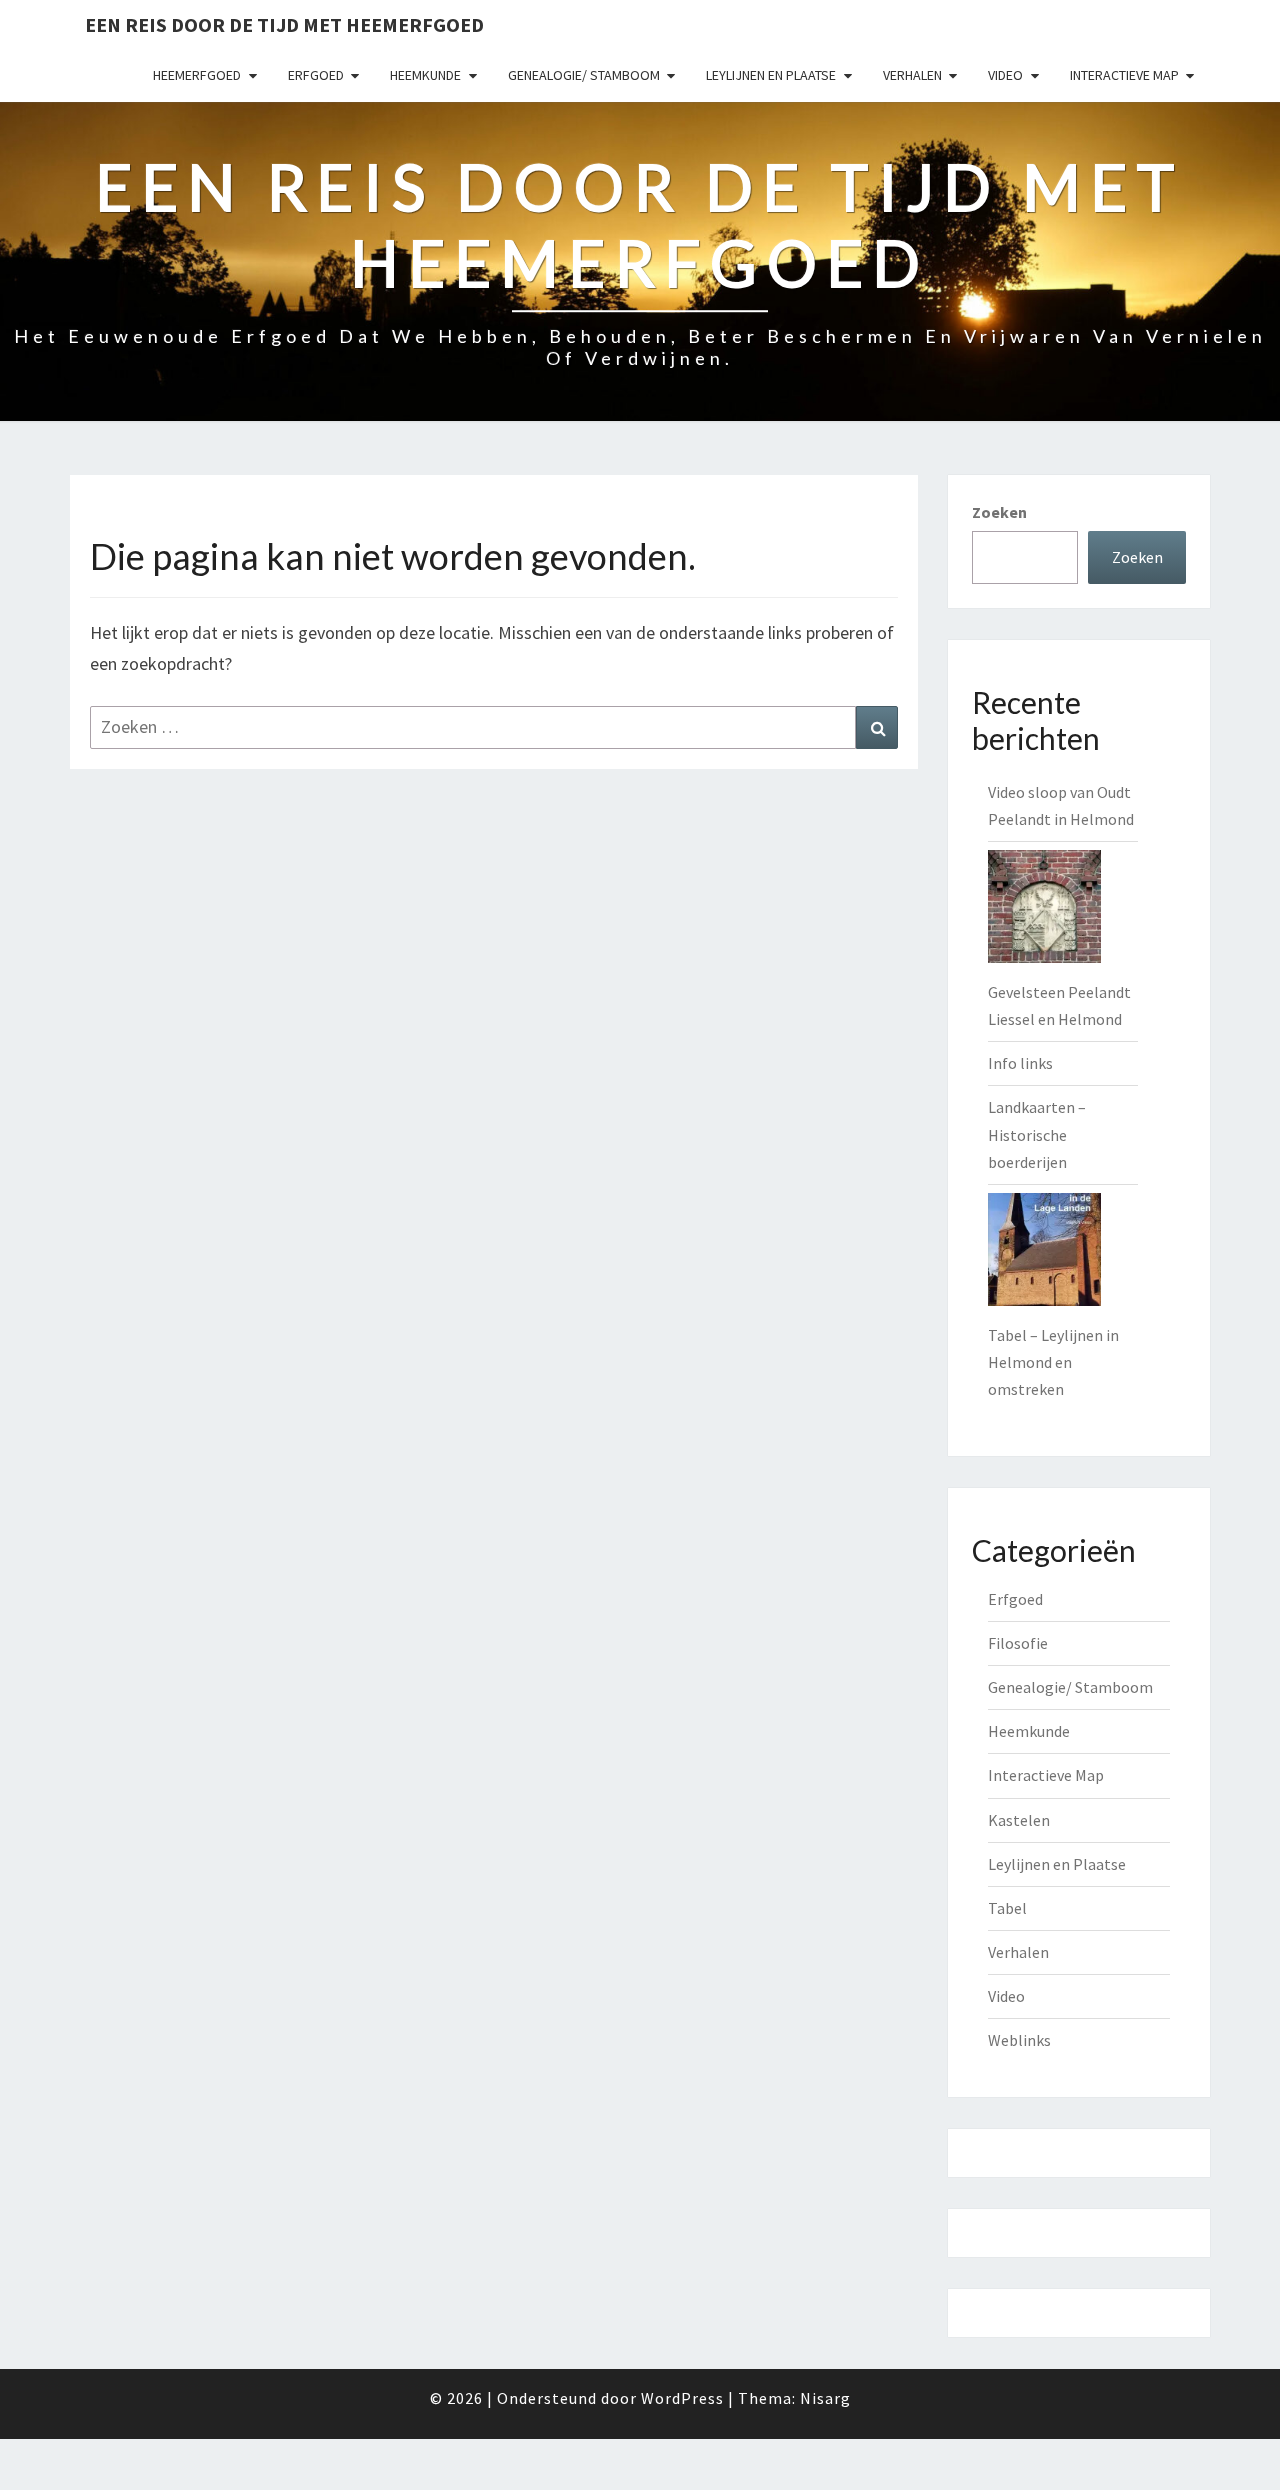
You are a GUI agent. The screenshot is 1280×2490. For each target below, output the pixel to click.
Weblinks (1019, 2040)
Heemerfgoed (197, 75)
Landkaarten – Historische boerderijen (1037, 1134)
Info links (1020, 1063)
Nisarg (825, 2398)
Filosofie (1018, 1643)
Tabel (1007, 1908)
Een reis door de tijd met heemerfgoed (284, 24)
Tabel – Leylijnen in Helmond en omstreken (1053, 1362)
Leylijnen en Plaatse (771, 75)
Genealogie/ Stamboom (584, 75)
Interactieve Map (1124, 75)
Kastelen (1019, 1820)
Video (1005, 75)
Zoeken (999, 512)
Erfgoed (316, 75)
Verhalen (912, 75)
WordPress (682, 2398)
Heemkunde (425, 75)
